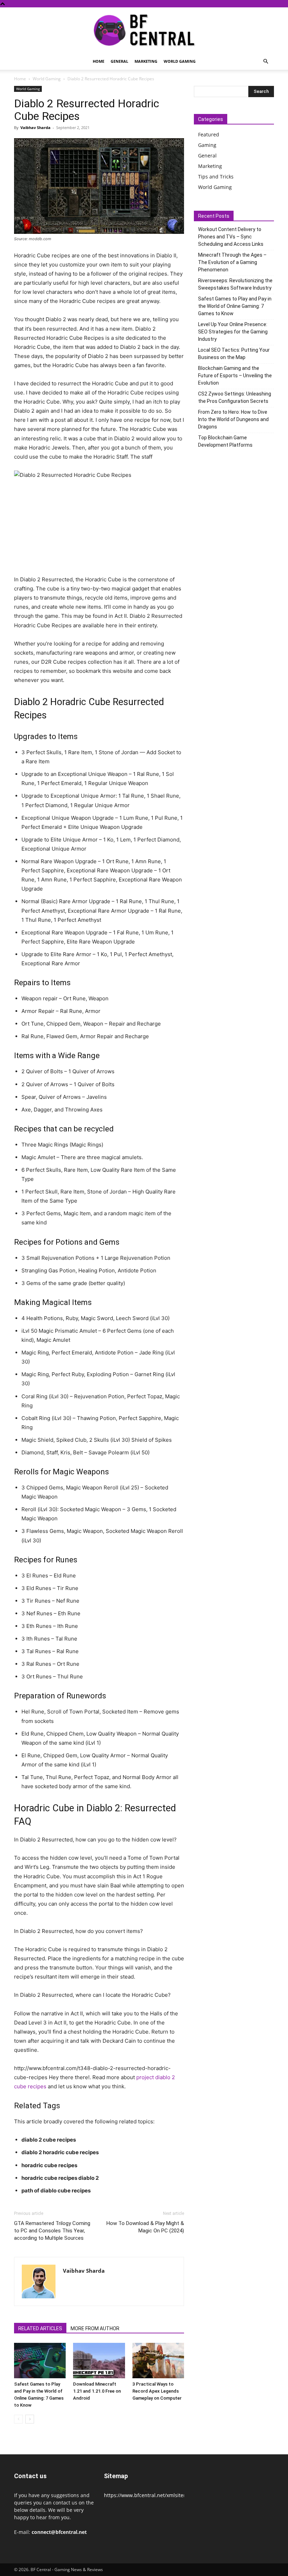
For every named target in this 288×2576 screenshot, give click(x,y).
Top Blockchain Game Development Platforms (225, 441)
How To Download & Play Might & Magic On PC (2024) (145, 2227)
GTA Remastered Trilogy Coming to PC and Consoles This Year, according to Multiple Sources (52, 2231)
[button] (266, 62)
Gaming (207, 145)
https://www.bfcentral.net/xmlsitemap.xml (154, 2495)
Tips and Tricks (216, 177)
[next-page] (30, 2419)
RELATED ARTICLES (40, 2328)
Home (99, 61)
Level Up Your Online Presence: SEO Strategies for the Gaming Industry (233, 332)
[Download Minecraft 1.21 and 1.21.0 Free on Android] (99, 2361)
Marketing (146, 61)
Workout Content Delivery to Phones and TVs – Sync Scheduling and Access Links (231, 237)
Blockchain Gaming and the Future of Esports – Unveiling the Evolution (235, 376)
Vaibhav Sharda (35, 127)
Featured (209, 134)
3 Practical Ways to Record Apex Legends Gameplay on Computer (157, 2391)
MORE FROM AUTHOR (95, 2328)
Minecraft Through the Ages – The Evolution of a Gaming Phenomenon (232, 262)
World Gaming (180, 61)
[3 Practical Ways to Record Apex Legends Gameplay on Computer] (158, 2361)
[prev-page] (18, 2419)
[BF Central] (144, 31)
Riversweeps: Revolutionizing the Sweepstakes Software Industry (235, 284)
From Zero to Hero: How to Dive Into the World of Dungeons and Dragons (233, 419)
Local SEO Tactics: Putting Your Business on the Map (234, 354)
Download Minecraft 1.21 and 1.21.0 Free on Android (97, 2391)
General (119, 61)
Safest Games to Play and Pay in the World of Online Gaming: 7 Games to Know (235, 306)
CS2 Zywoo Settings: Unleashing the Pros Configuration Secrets (235, 397)
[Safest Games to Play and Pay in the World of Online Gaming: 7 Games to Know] (40, 2361)
